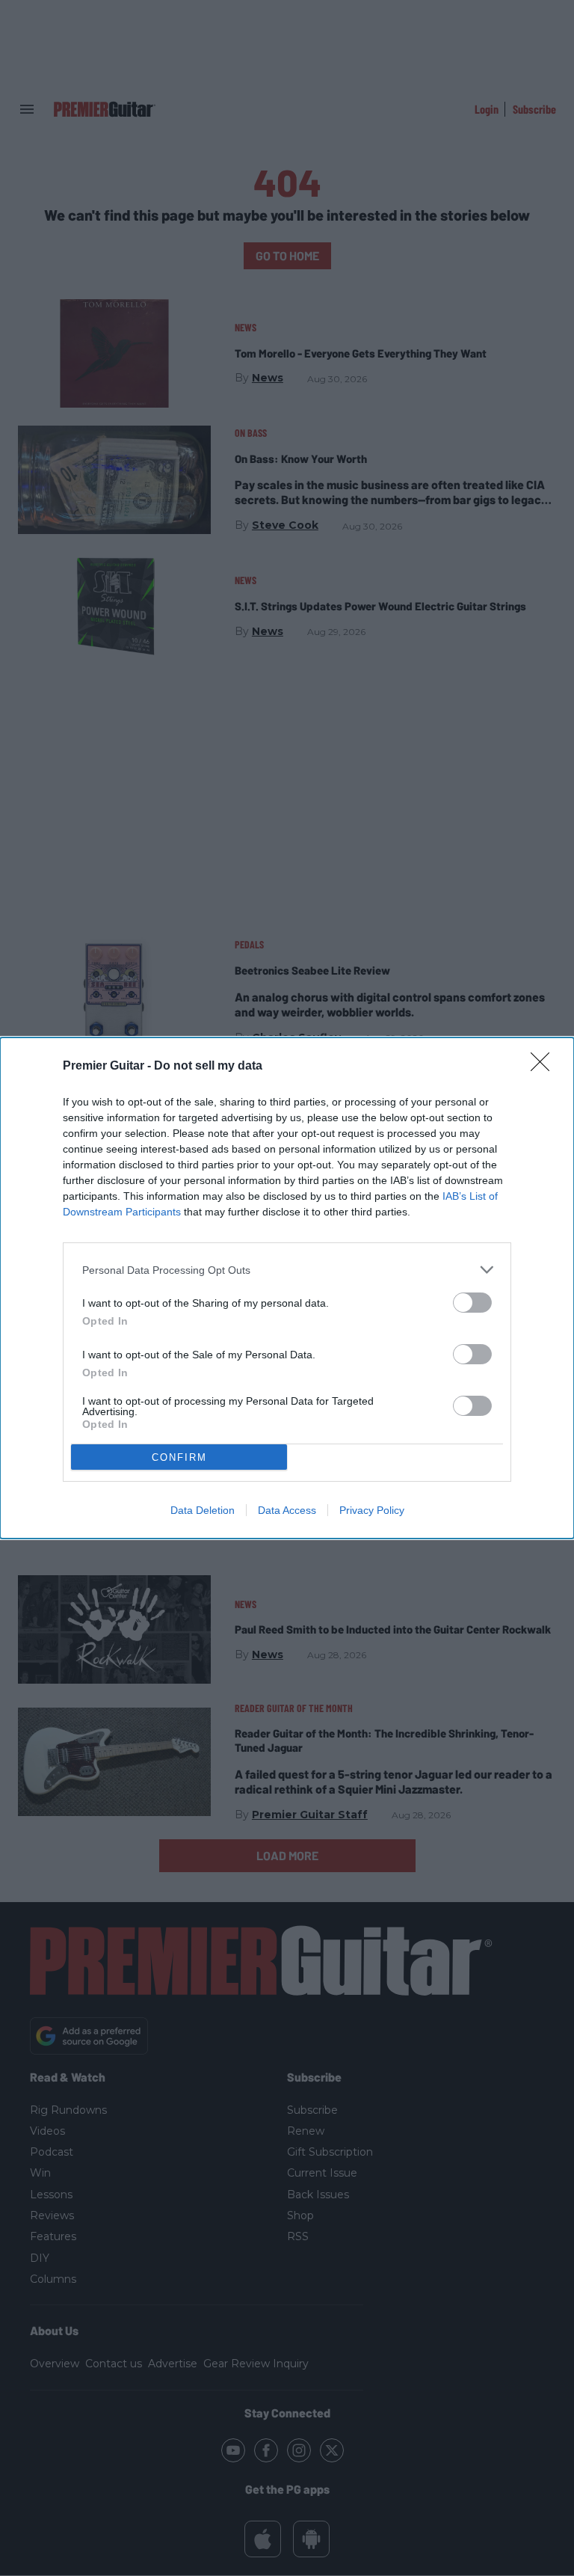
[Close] (545, 1067)
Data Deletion (203, 1510)
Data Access (287, 1510)
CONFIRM (179, 1457)
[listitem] (287, 1270)
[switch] (472, 1303)
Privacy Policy (372, 1510)
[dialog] (287, 1288)
